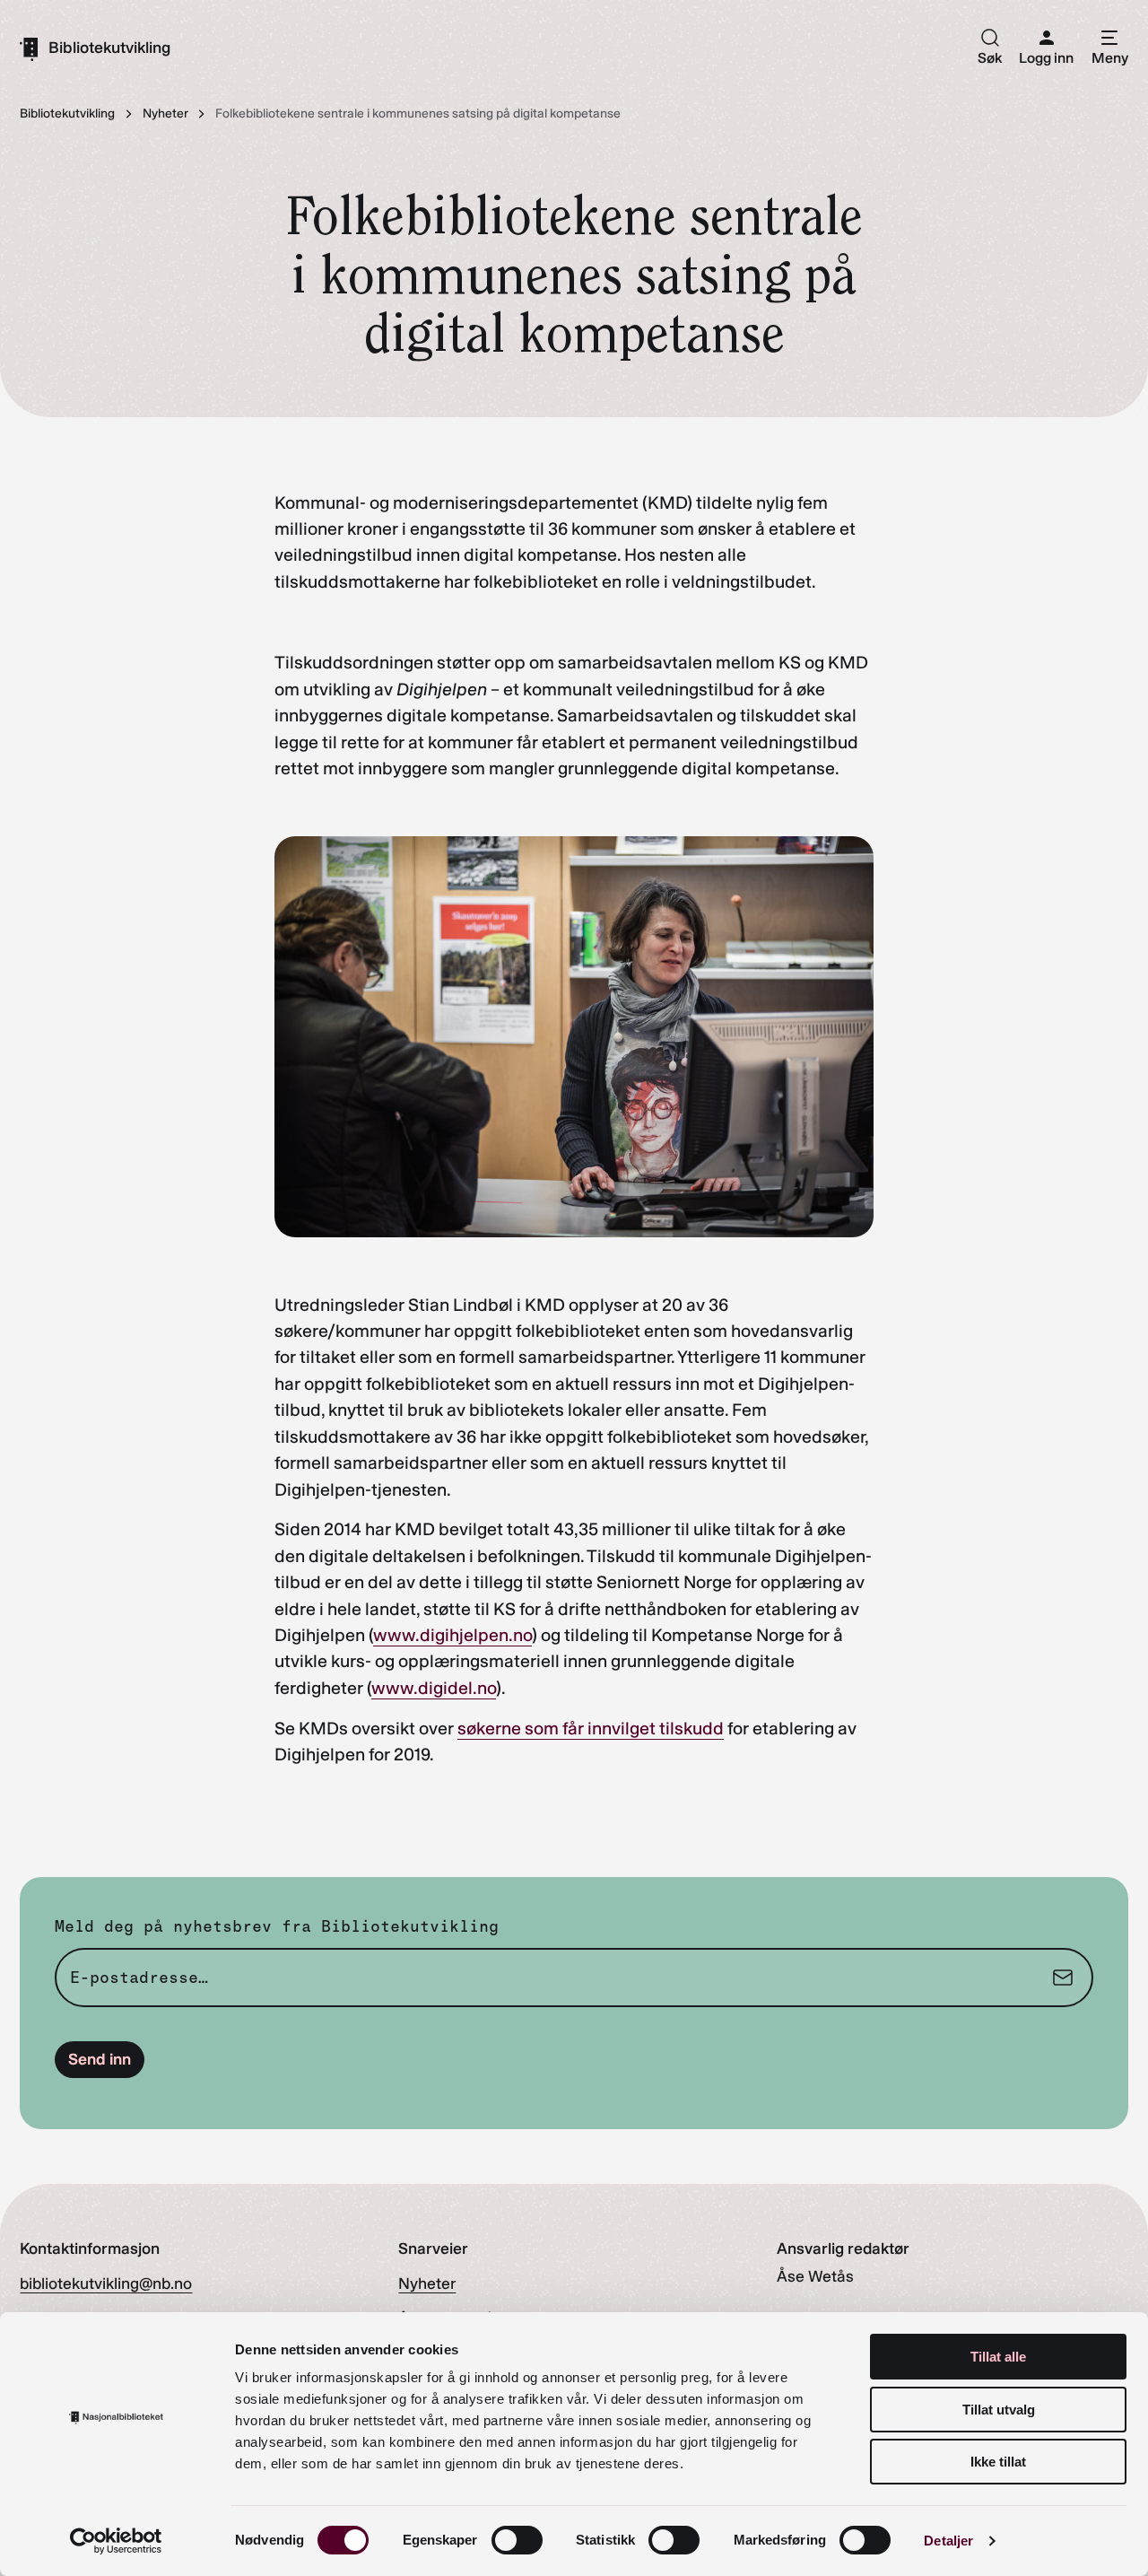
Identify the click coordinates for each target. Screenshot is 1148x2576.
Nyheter (427, 2283)
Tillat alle (998, 2357)
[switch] (517, 2540)
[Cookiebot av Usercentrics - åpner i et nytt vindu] (116, 2541)
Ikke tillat (998, 2462)
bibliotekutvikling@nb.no (106, 2283)
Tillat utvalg (999, 2410)
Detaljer (948, 2541)
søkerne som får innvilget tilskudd (591, 1728)
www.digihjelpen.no (452, 1635)
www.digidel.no (434, 1688)
